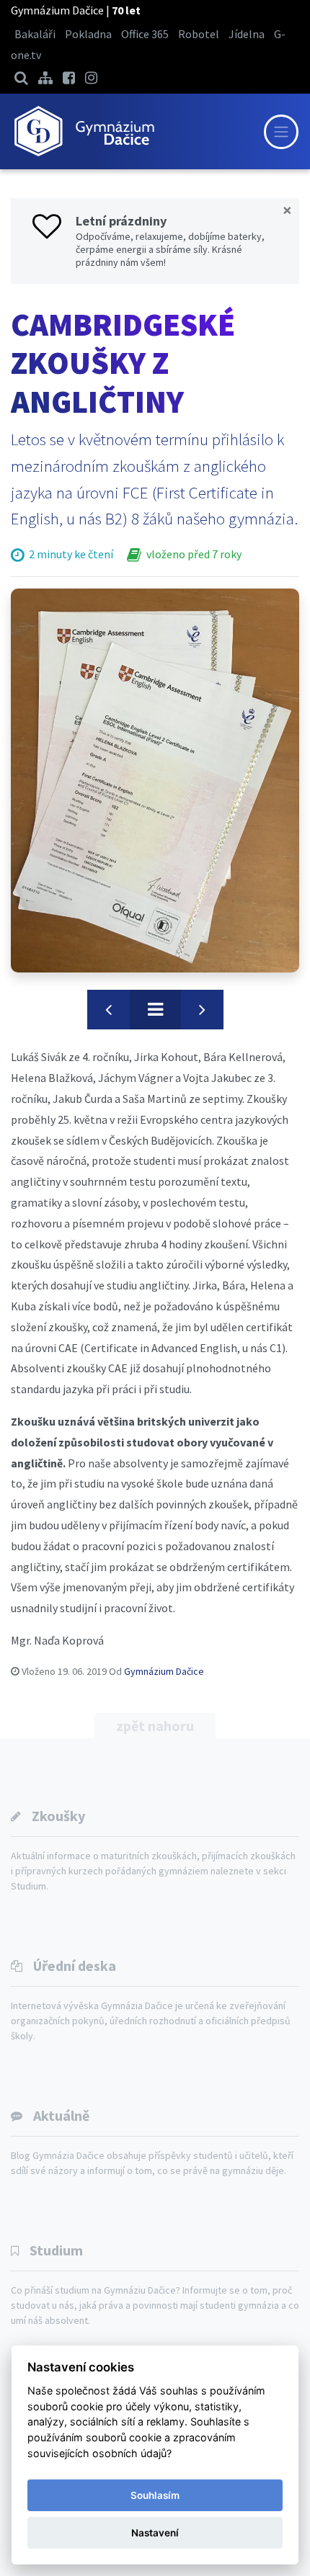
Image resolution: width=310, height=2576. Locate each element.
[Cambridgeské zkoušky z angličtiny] (155, 781)
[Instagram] (91, 77)
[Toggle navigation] (281, 132)
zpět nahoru (155, 1726)
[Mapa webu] (45, 77)
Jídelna (247, 34)
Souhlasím (155, 2495)
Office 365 (145, 34)
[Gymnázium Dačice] (84, 131)
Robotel (199, 34)
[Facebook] (69, 77)
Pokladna (88, 34)
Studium (56, 2250)
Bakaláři (35, 34)
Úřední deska (75, 1965)
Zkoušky (58, 1816)
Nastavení (155, 2533)
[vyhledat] (21, 77)
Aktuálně (61, 2115)
